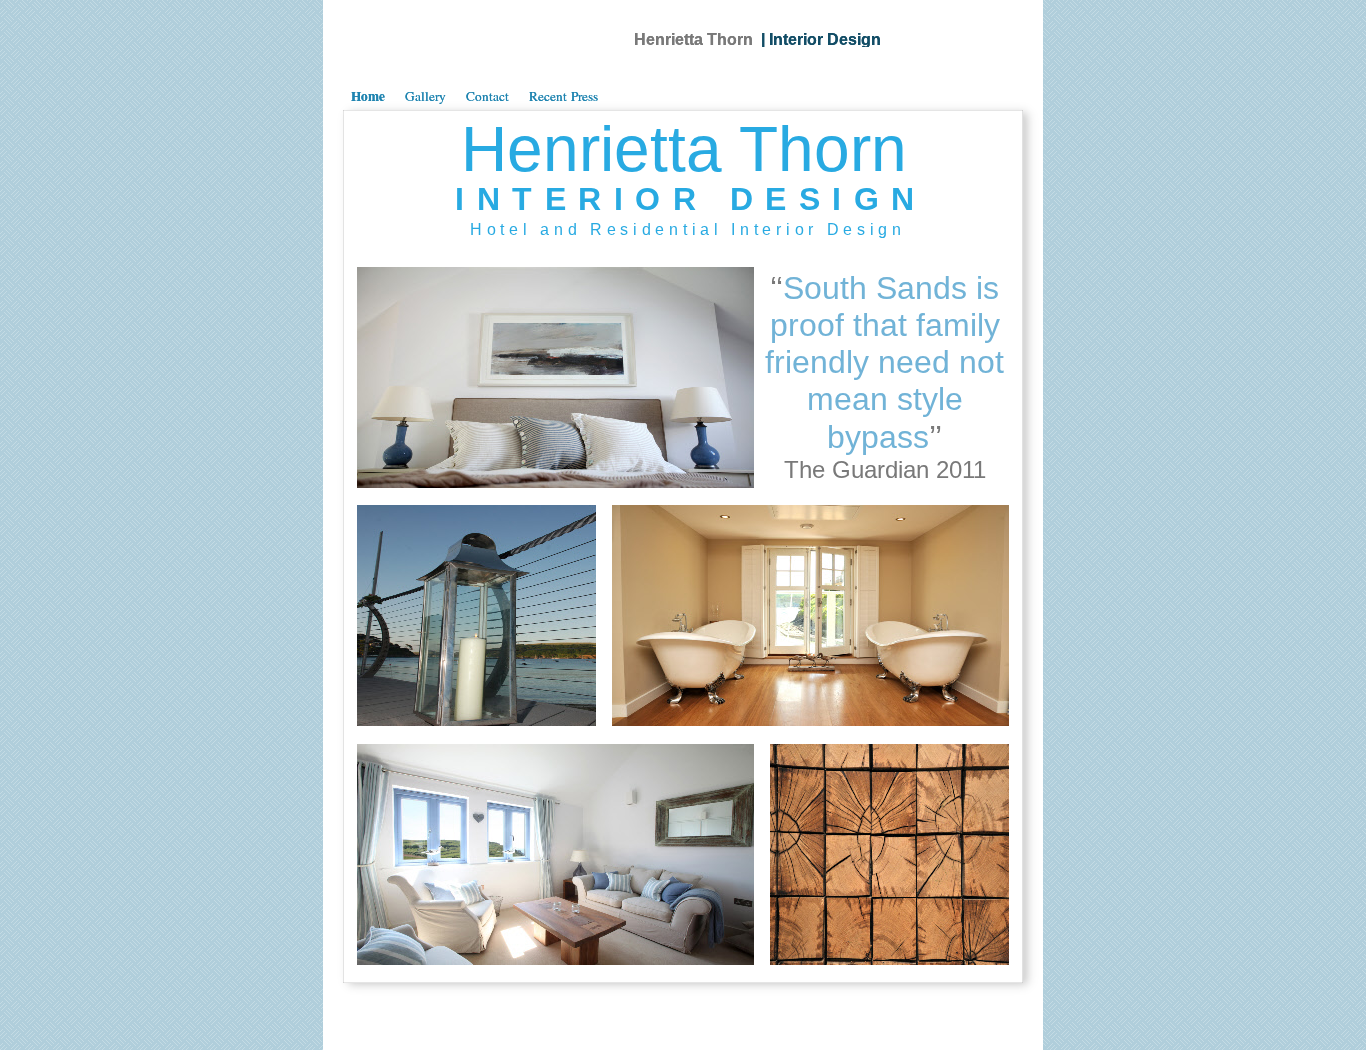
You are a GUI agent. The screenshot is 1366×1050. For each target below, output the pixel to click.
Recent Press (563, 96)
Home (368, 96)
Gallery (425, 96)
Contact (487, 96)
